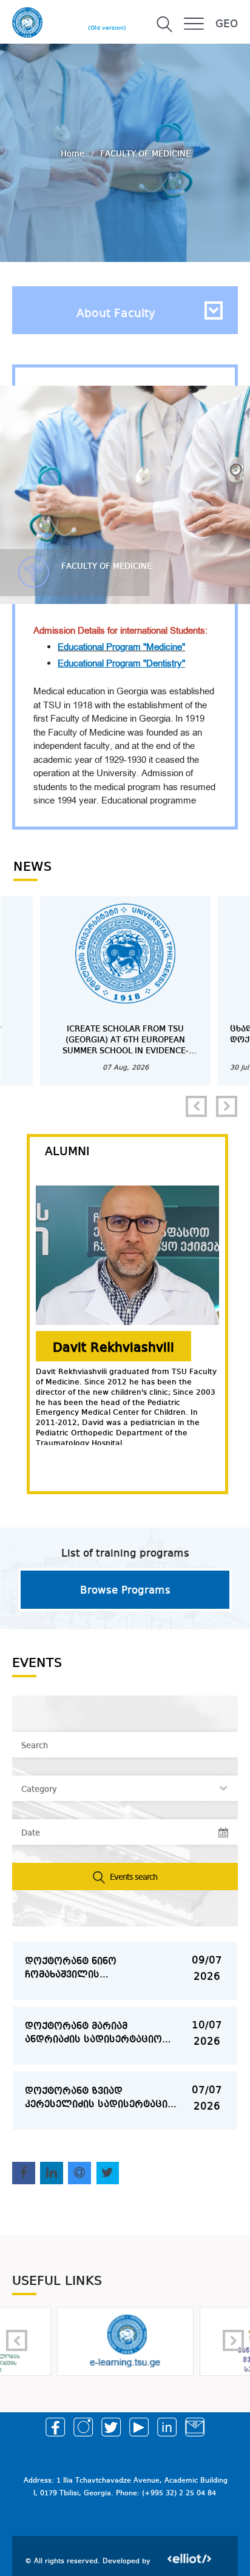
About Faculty (116, 314)
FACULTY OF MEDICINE (145, 154)
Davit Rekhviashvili (113, 1348)
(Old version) (107, 28)
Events (37, 1663)
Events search (133, 1877)
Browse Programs (125, 1591)
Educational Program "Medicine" (121, 647)
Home (74, 154)
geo (227, 24)
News (32, 867)
